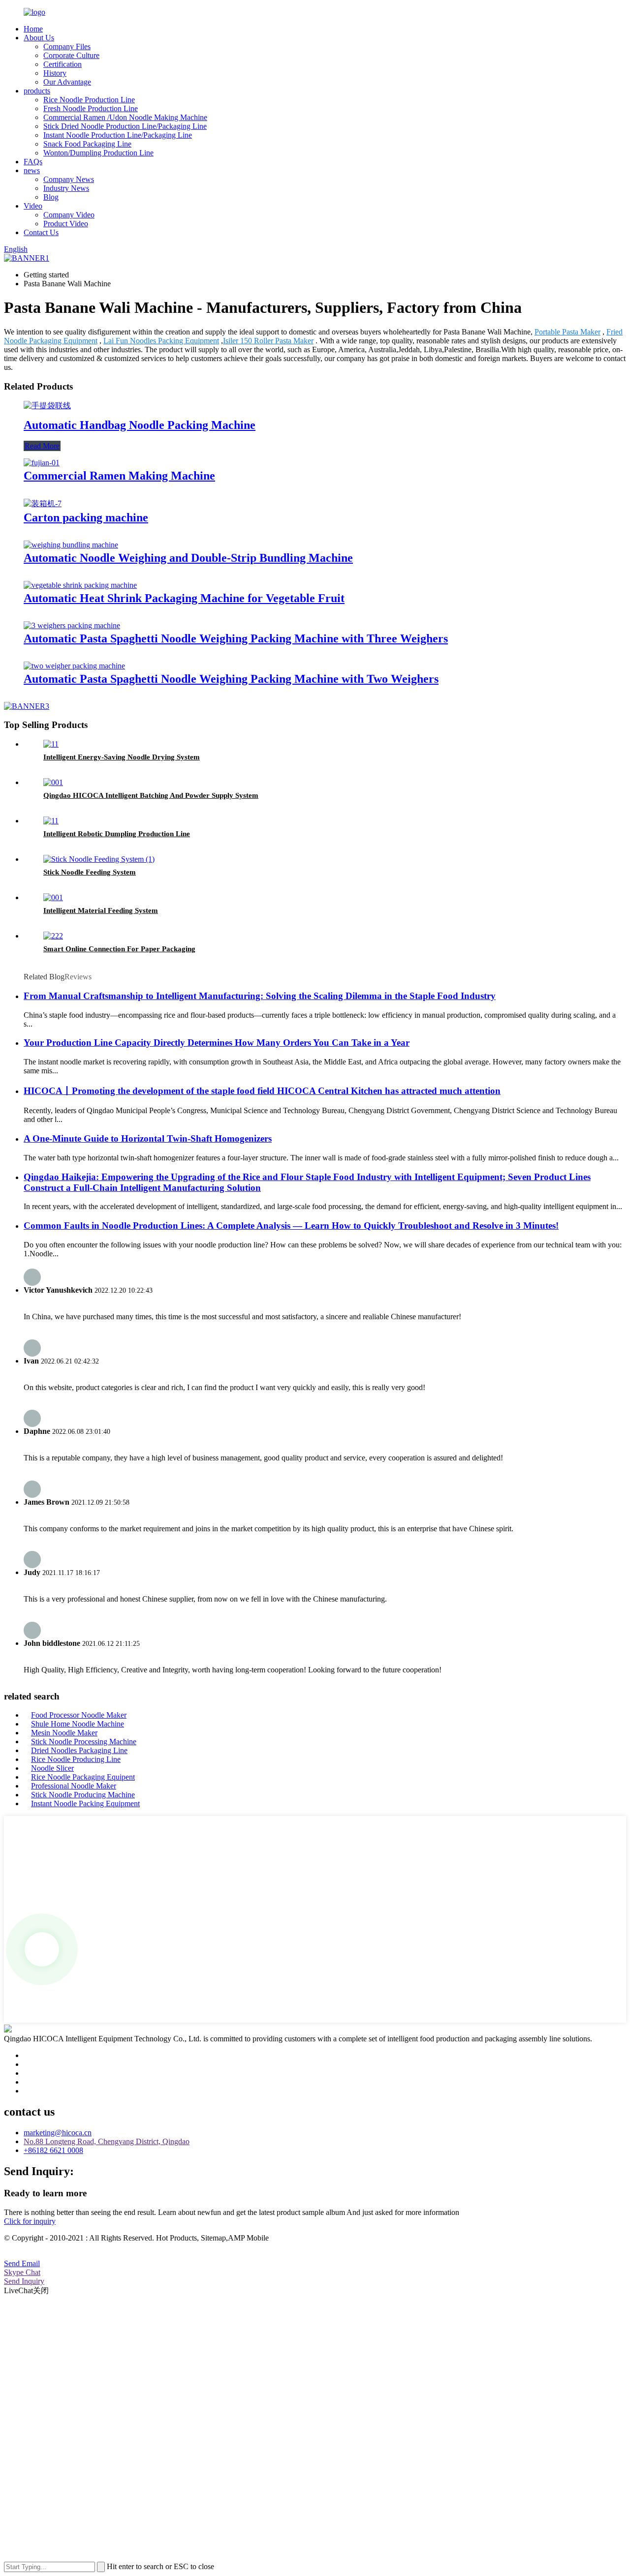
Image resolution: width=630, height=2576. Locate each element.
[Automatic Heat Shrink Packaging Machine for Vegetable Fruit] (80, 585)
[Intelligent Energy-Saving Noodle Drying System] (51, 744)
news (32, 170)
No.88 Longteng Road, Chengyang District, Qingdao (107, 2141)
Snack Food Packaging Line (87, 144)
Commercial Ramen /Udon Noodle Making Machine (125, 117)
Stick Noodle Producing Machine (83, 1795)
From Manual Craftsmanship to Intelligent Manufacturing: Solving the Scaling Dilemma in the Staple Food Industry (260, 996)
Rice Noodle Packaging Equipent (83, 1777)
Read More (42, 446)
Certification (63, 64)
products (37, 91)
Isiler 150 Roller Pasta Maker (268, 341)
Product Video (66, 224)
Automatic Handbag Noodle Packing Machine (140, 425)
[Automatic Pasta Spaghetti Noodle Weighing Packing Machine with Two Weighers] (74, 666)
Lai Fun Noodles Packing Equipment (161, 341)
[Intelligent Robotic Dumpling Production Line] (51, 821)
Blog (51, 197)
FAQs (33, 162)
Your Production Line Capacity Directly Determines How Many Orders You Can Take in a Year (217, 1043)
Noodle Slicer (52, 1768)
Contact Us (41, 232)
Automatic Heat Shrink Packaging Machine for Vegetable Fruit (184, 598)
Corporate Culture (71, 55)
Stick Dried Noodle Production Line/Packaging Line (125, 126)
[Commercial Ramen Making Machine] (42, 463)
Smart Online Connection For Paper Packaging (119, 949)
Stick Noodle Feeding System (90, 872)
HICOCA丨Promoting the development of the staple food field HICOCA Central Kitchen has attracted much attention (262, 1091)
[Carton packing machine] (43, 503)
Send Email (22, 2263)
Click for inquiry (30, 2221)
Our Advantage (67, 82)
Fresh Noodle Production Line (91, 108)
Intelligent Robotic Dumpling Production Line (117, 834)
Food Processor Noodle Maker (79, 1715)
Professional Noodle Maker (74, 1786)
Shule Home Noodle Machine (78, 1724)
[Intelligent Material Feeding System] (53, 897)
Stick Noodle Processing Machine (84, 1742)
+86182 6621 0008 (53, 2150)
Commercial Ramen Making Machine (119, 476)
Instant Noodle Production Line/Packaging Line (118, 135)
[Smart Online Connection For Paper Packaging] (53, 936)
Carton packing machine (86, 517)
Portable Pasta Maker (567, 332)
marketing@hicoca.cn (58, 2133)
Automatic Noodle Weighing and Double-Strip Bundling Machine (188, 558)
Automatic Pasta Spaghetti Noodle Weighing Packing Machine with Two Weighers (231, 679)
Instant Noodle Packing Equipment (85, 1803)
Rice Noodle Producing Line (76, 1759)
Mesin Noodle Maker (64, 1733)
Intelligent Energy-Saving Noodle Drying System (122, 757)
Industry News (66, 188)
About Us (39, 38)
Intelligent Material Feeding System (101, 910)
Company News (69, 179)
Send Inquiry (24, 2281)
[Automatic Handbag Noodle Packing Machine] (47, 406)
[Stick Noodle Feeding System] (99, 859)
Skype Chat (22, 2272)
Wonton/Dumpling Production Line (98, 153)
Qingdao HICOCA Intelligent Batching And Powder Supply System (151, 795)
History (55, 73)
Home (33, 29)
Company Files (67, 46)
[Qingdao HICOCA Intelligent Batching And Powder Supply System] (53, 782)
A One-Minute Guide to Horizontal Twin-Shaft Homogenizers (148, 1138)
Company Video (69, 215)
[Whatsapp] (42, 1949)
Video (33, 206)
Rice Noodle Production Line (89, 100)
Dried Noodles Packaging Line (79, 1750)
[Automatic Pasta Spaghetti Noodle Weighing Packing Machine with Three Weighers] (72, 625)
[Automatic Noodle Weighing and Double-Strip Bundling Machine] (71, 545)
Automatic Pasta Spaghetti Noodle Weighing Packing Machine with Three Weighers (236, 638)
